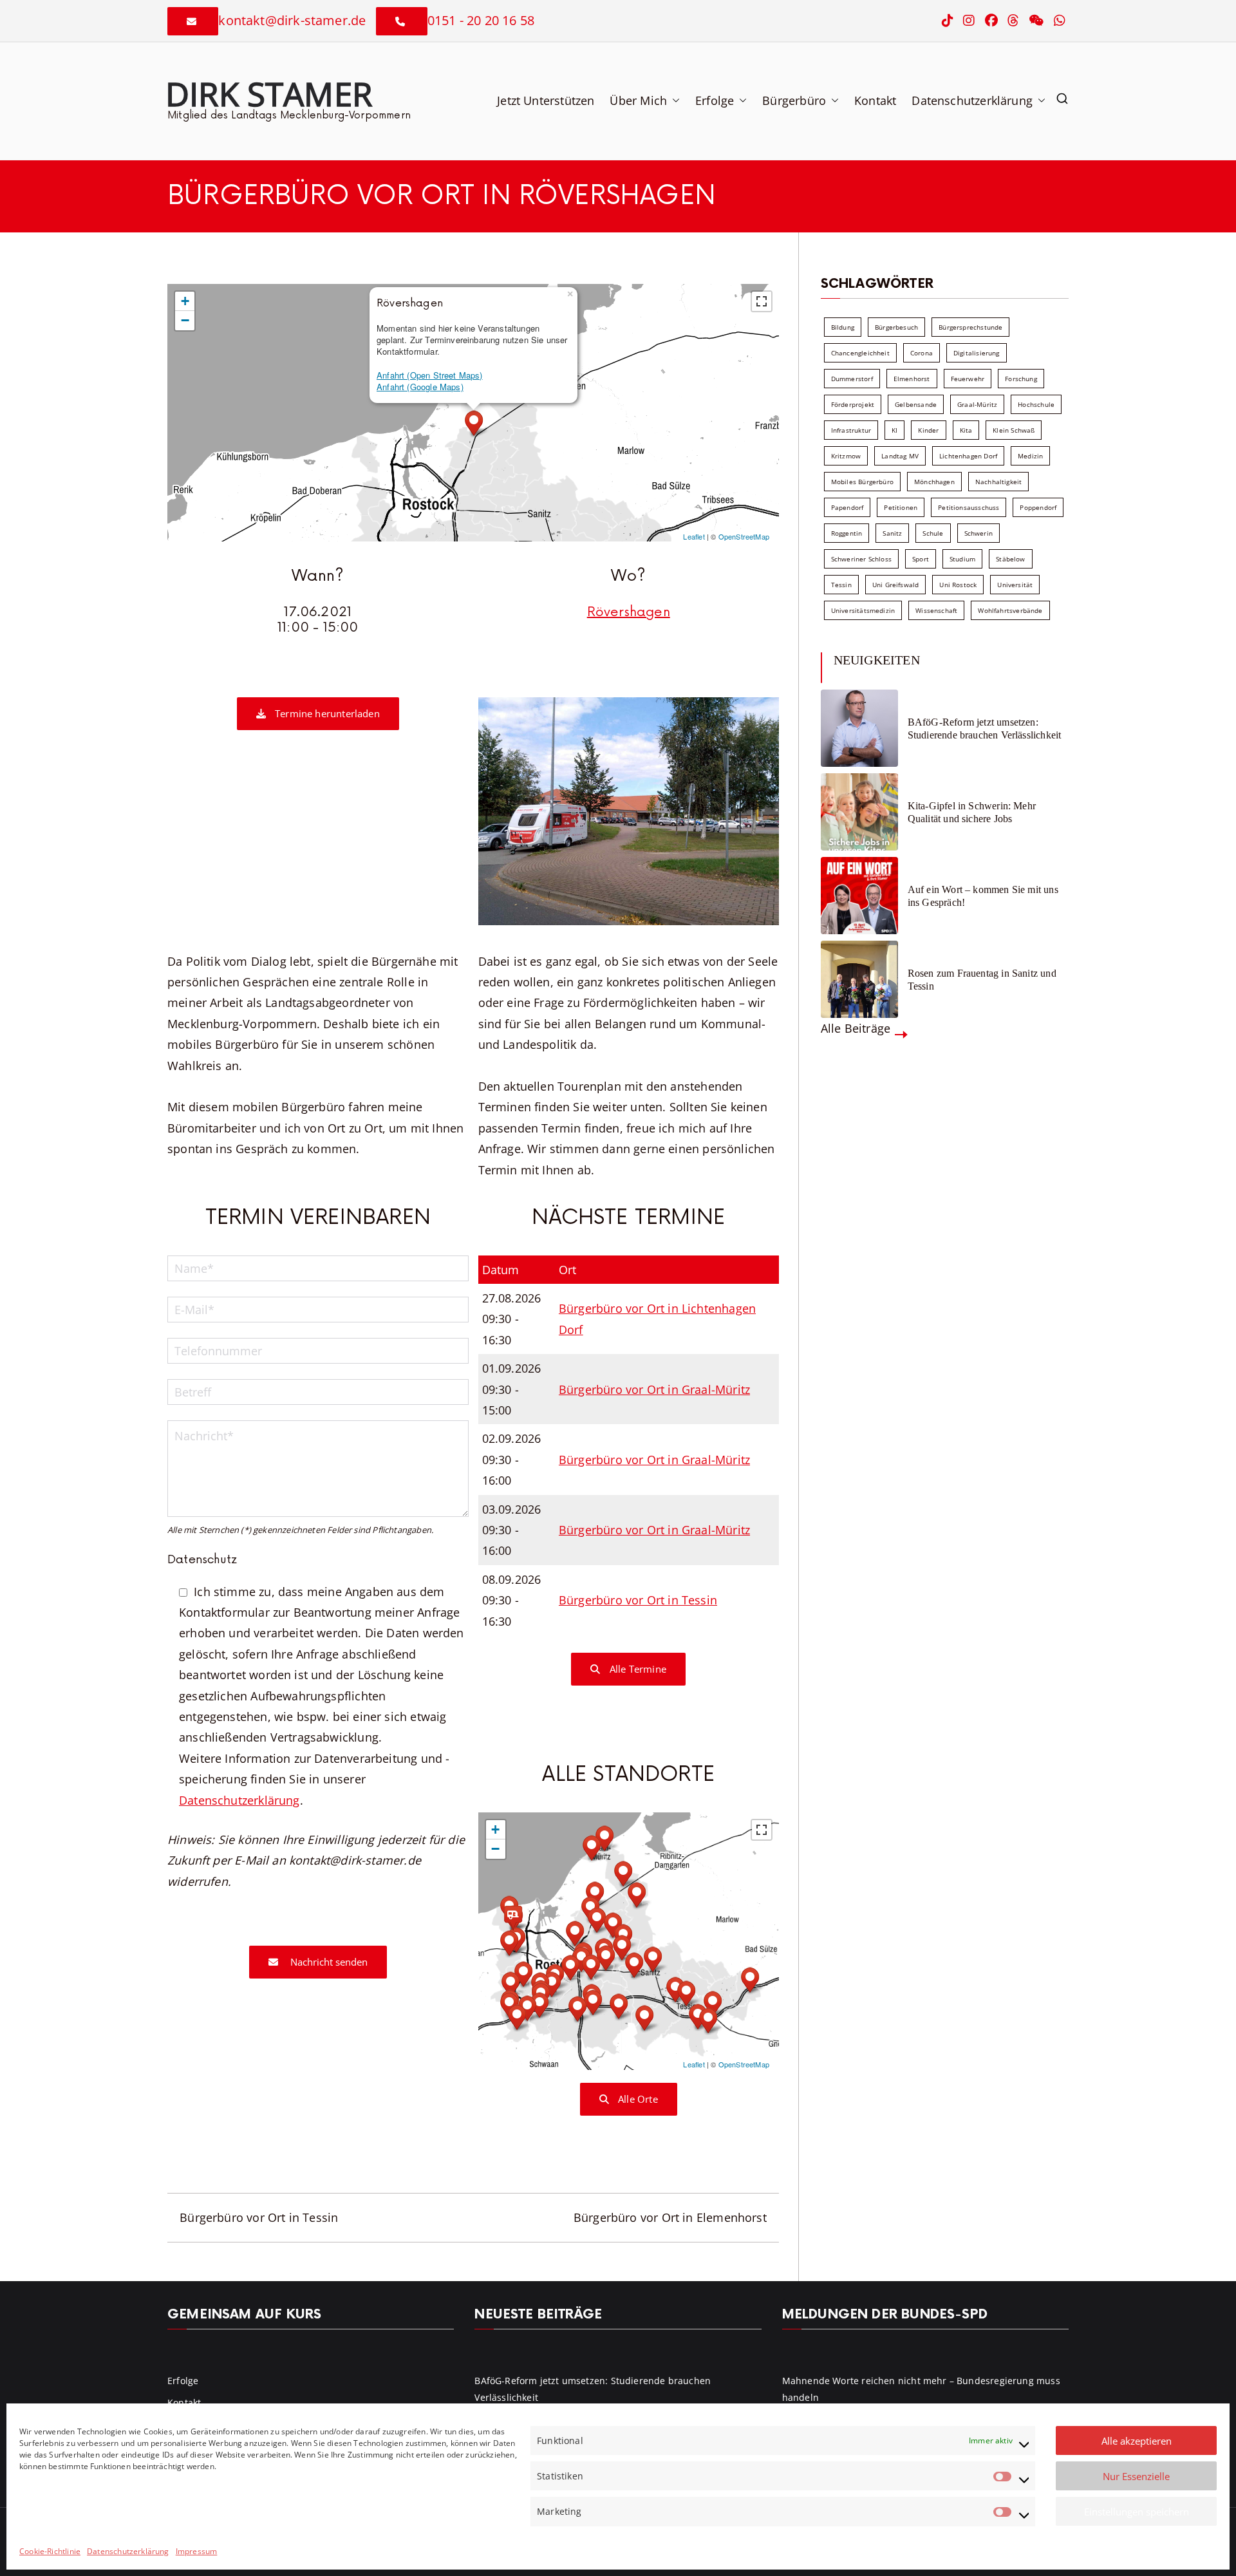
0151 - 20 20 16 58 (481, 20)
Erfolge (715, 100)
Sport (921, 559)
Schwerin (979, 533)
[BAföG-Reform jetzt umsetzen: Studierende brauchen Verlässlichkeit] (859, 728)
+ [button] (185, 301)
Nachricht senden (328, 1962)
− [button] (185, 320)
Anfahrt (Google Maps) (420, 387)
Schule (933, 533)
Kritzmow (846, 456)
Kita (966, 430)
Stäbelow (1010, 559)
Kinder (928, 430)
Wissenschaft (936, 610)
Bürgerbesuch (896, 327)
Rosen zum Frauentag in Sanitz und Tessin (982, 979)
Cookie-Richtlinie (50, 2551)
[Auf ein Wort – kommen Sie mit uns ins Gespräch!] (859, 896)
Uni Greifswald (896, 585)
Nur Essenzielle (1136, 2476)
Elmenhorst (912, 379)
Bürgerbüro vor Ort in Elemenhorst (670, 2217)
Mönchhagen (934, 482)
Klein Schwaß (1014, 430)
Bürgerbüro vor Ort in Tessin (638, 1600)
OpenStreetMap (744, 536)
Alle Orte (637, 2099)
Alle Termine (637, 1669)
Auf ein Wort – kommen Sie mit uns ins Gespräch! (983, 896)
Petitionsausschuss (969, 507)
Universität (1015, 585)
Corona (922, 353)
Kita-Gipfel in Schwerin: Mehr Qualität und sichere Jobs (972, 812)
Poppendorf (1038, 507)
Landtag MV (900, 456)
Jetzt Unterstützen (546, 100)
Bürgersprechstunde (970, 327)
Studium (962, 559)
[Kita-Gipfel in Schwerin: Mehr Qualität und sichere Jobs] (859, 812)
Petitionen (901, 507)
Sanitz (892, 533)
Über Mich (638, 100)
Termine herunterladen (326, 713)
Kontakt (875, 100)
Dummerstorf (852, 379)
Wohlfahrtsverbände (1010, 610)
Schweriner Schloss (861, 559)
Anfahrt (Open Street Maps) (430, 375)
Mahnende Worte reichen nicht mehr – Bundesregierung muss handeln (921, 2389)
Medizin (1030, 456)
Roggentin (847, 533)
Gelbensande (916, 404)
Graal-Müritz (977, 404)
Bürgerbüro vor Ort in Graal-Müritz (654, 1389)
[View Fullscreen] (762, 301)
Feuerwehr (968, 379)
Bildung (843, 327)
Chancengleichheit (860, 353)
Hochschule (1036, 404)
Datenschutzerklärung (128, 2551)
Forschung (1021, 379)
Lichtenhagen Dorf (968, 456)
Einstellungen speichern (1137, 2512)
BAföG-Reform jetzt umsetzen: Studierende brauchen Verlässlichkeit (984, 728)
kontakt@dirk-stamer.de (292, 20)
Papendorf (847, 507)
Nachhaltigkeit (999, 482)
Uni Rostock (958, 585)
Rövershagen (629, 612)
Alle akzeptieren (1137, 2441)
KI (894, 430)
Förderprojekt (853, 404)
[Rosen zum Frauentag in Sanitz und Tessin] (859, 979)
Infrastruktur (851, 430)
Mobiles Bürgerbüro (862, 482)
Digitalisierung (977, 353)
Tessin (841, 585)
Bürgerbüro (794, 100)
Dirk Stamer (269, 93)
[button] (673, 100)
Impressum (197, 2551)
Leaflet (694, 536)
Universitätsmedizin (863, 610)
